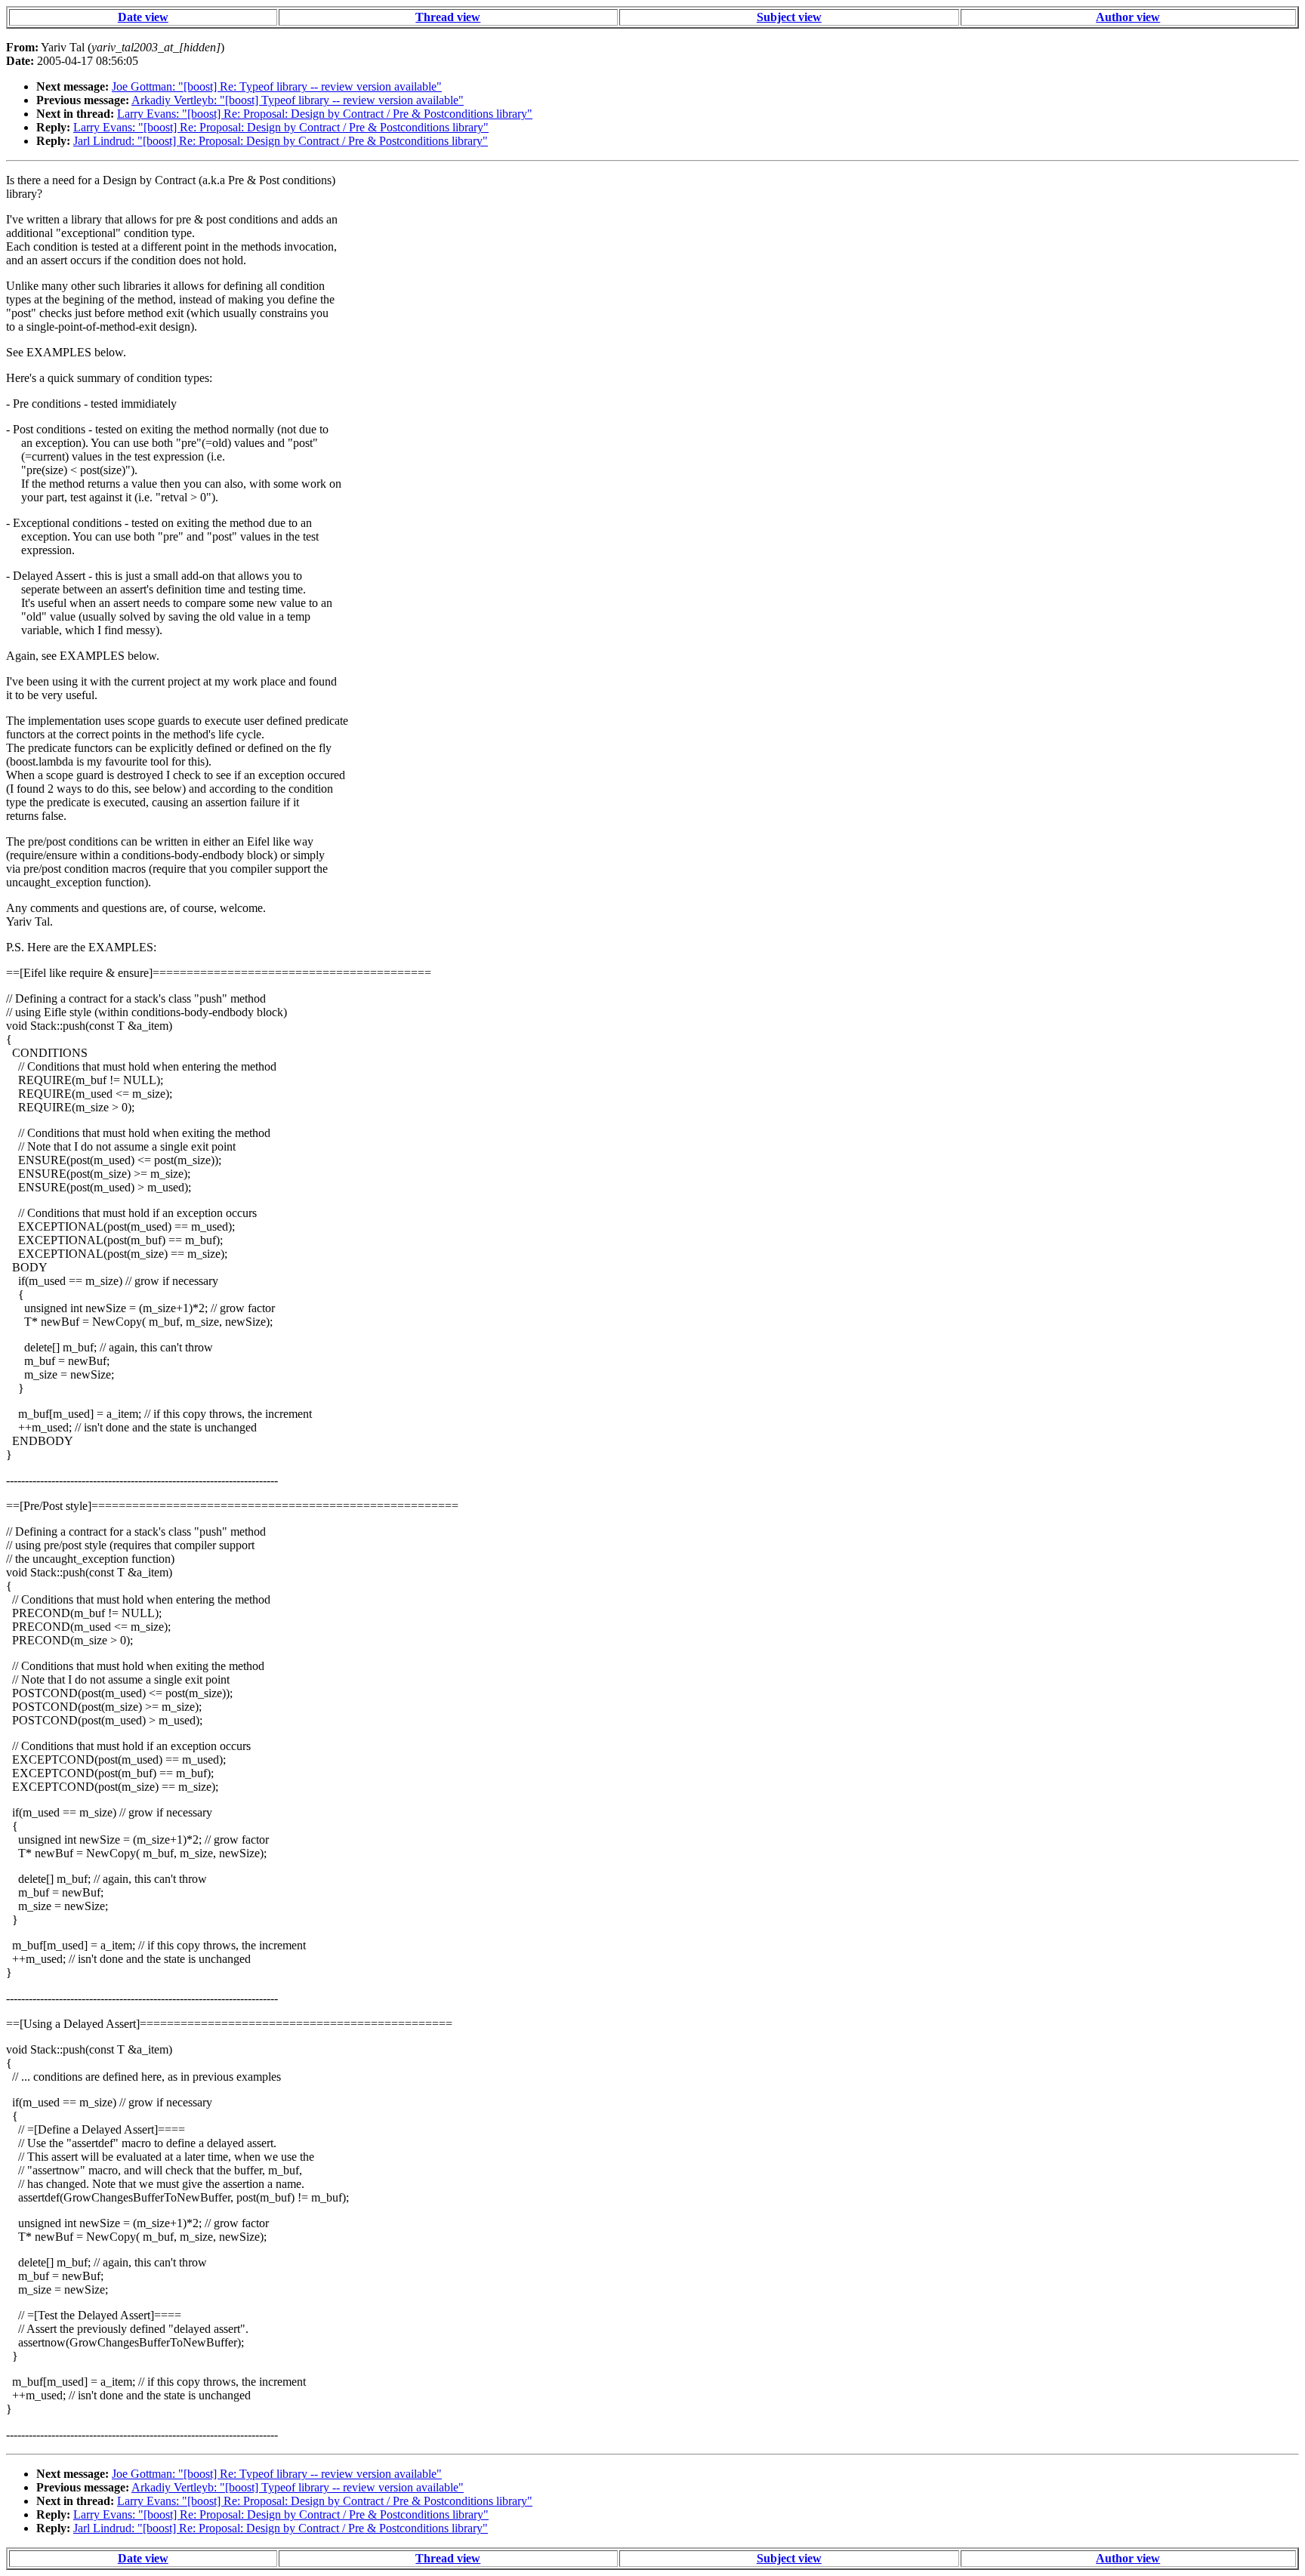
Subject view (789, 17)
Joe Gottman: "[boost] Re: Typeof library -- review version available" (277, 86)
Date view (143, 17)
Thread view (448, 17)
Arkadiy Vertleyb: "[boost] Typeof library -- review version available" (298, 100)
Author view (1128, 17)
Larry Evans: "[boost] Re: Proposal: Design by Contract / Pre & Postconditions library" (325, 114)
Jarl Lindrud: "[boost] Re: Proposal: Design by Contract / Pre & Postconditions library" (281, 141)
